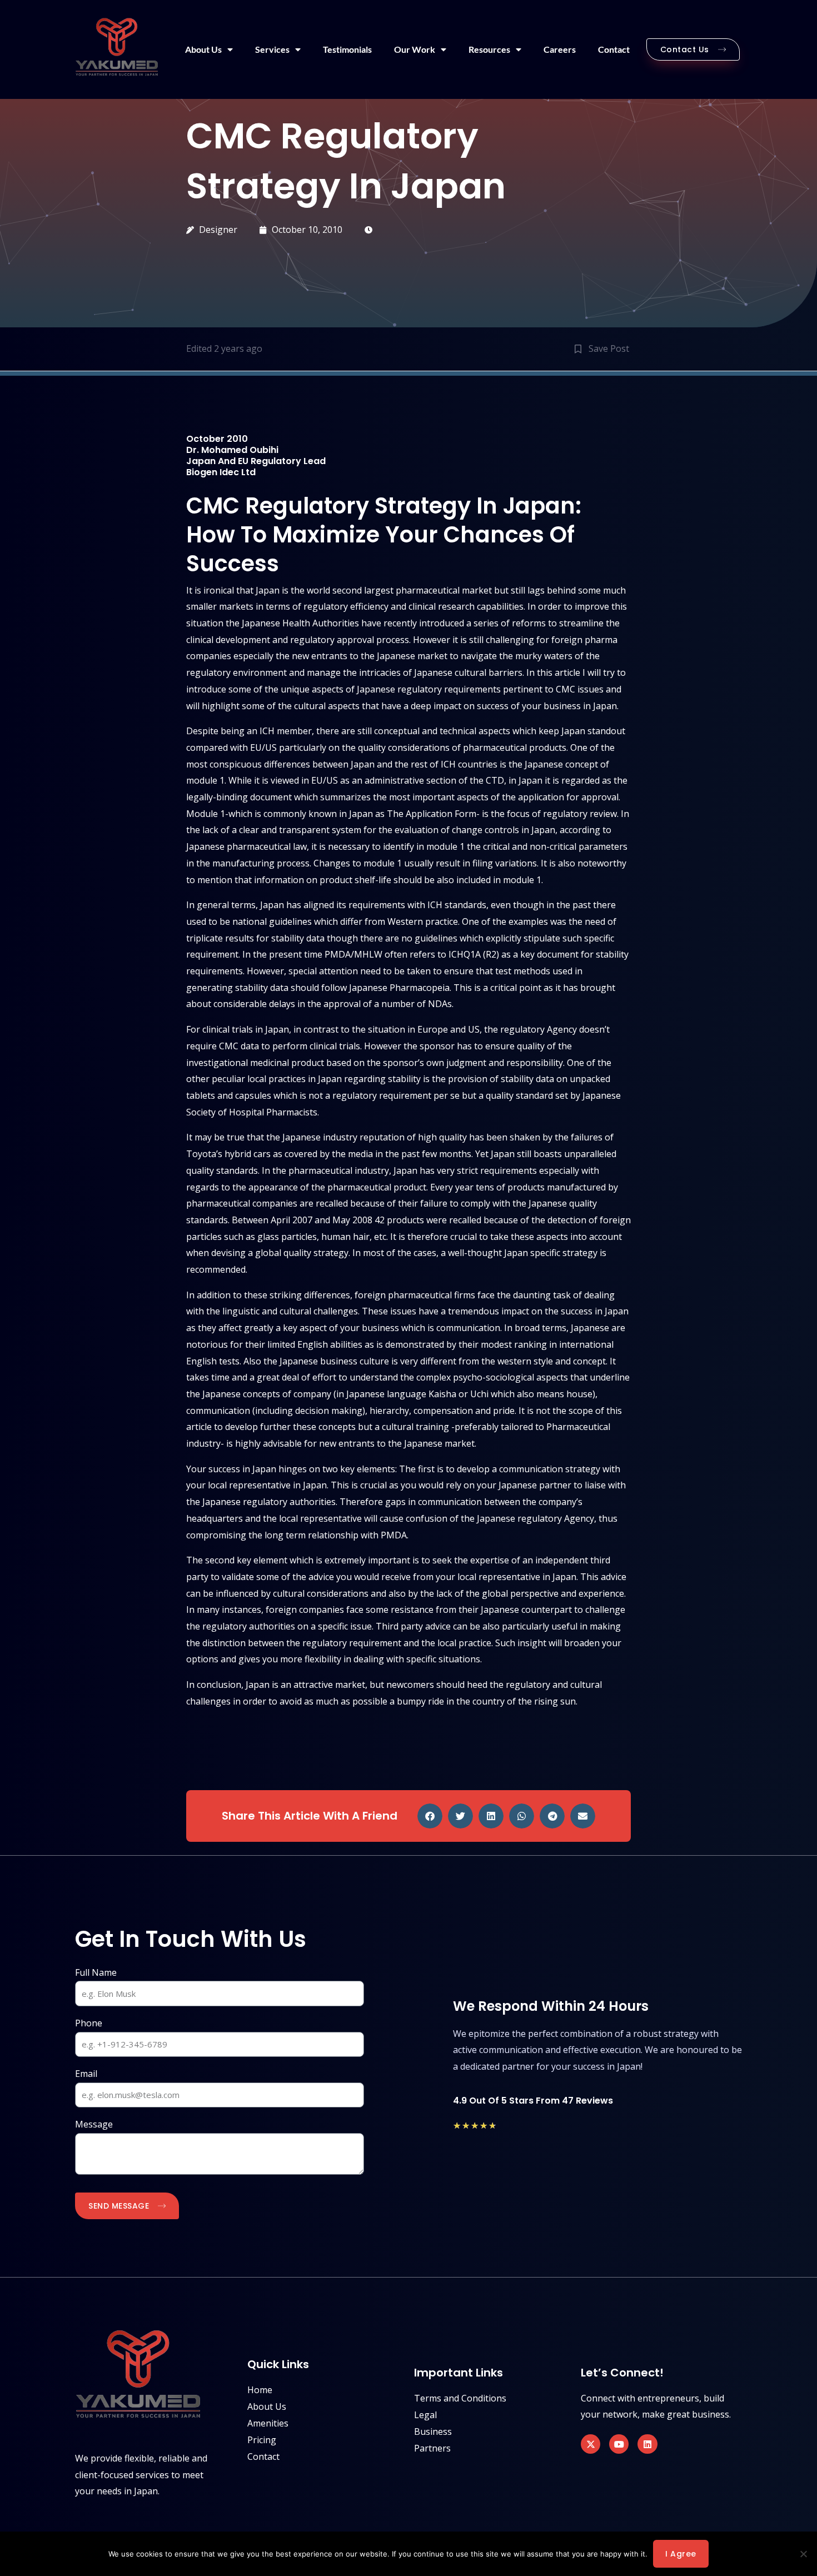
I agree (681, 2554)
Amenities (268, 2423)
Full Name (96, 1972)
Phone (89, 2023)
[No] (803, 2554)
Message (94, 2124)
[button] (430, 1816)
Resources (489, 49)
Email (86, 2074)
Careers (560, 49)
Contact (614, 49)
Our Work (415, 49)
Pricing (262, 2440)
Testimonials (347, 49)
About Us (203, 49)
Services (272, 49)
